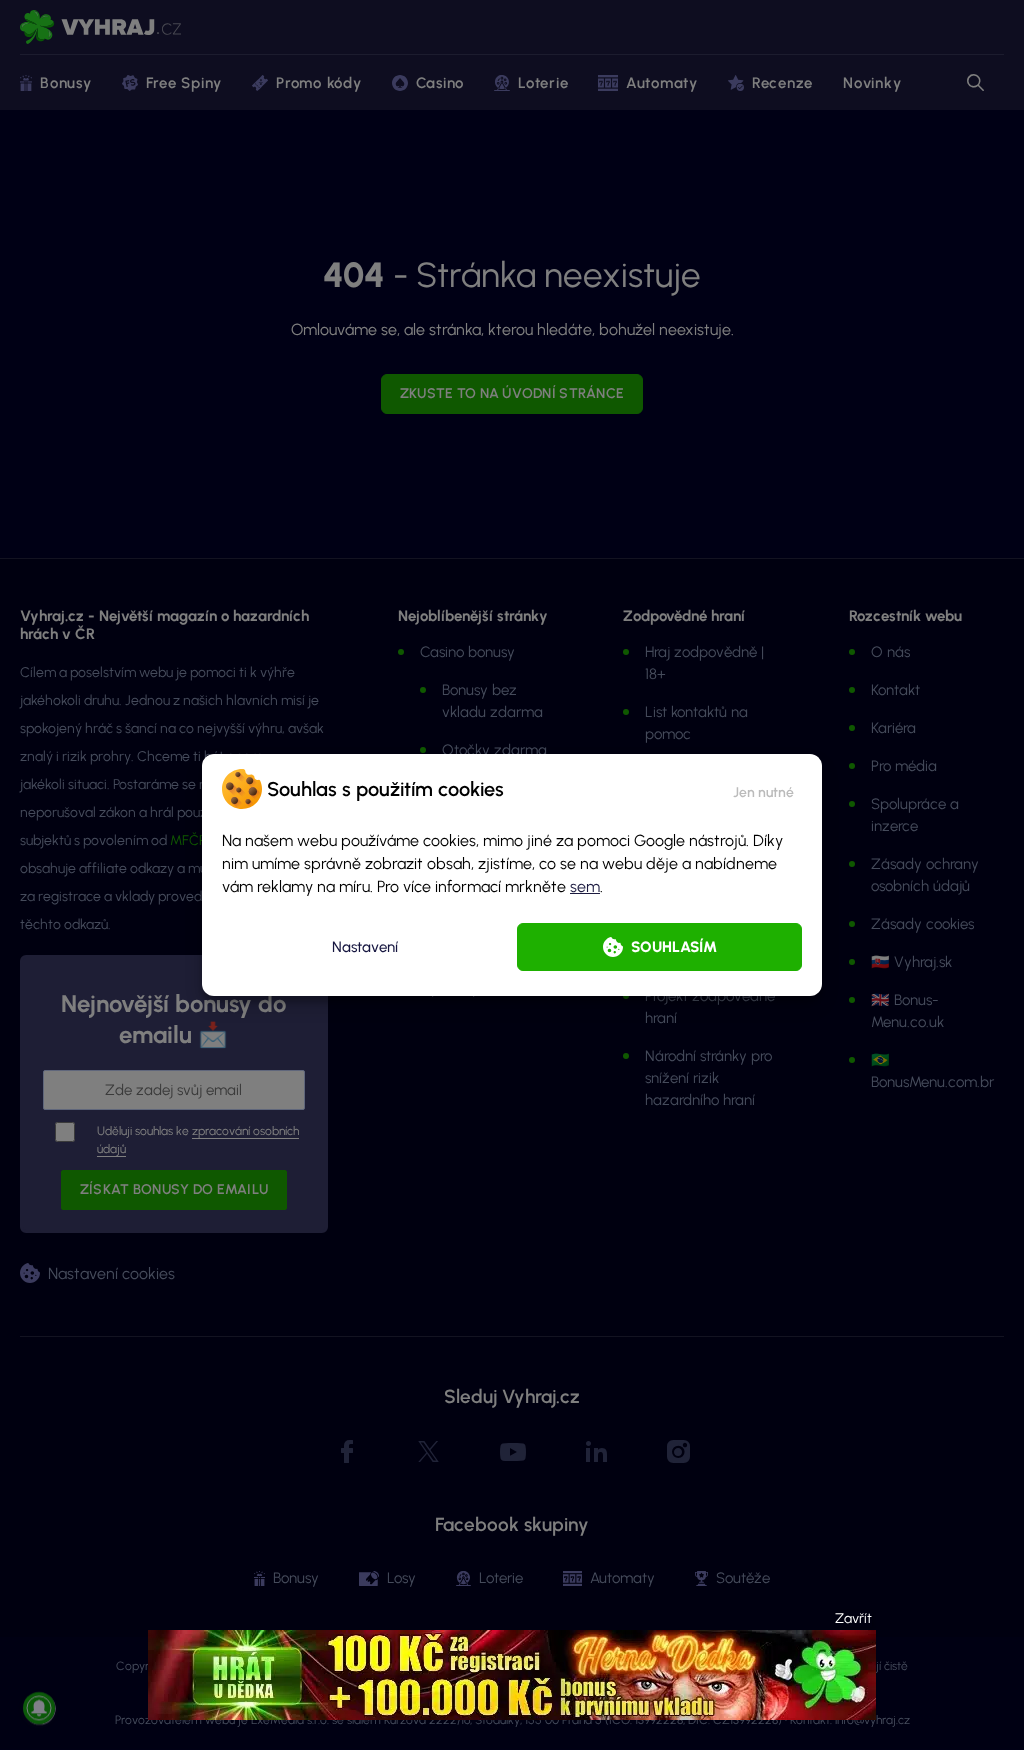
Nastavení (365, 947)
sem (585, 886)
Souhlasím (674, 947)
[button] (763, 789)
